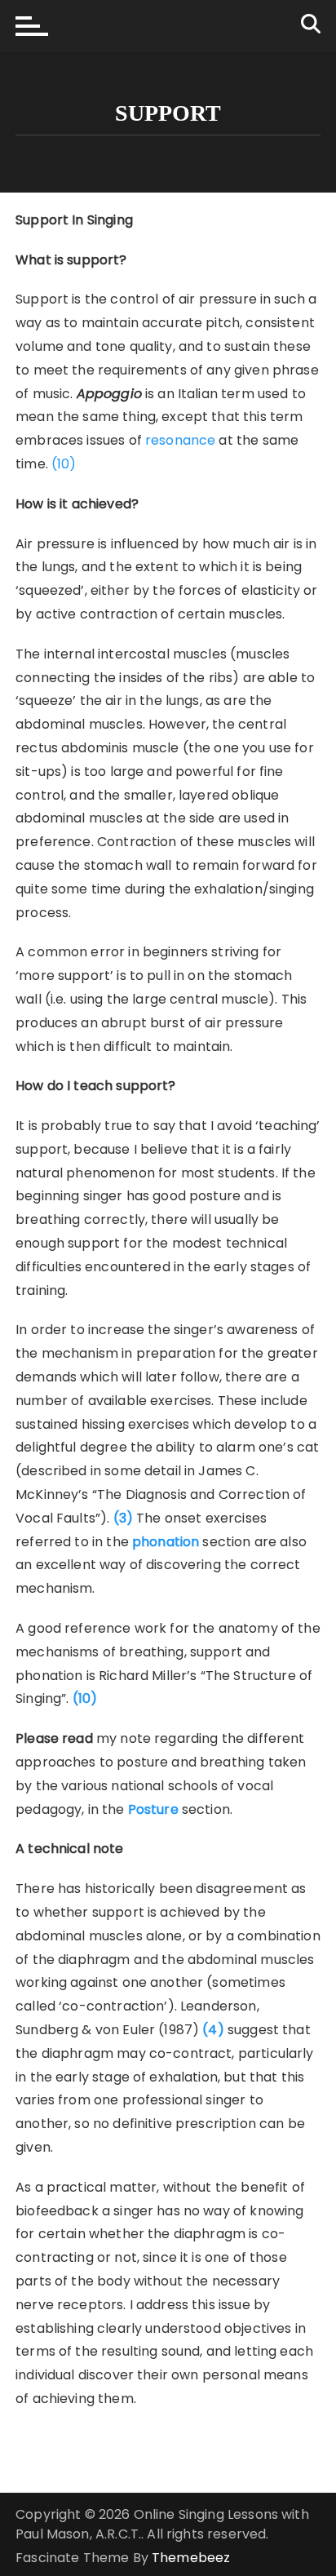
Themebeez (191, 2558)
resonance (180, 440)
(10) (64, 464)
